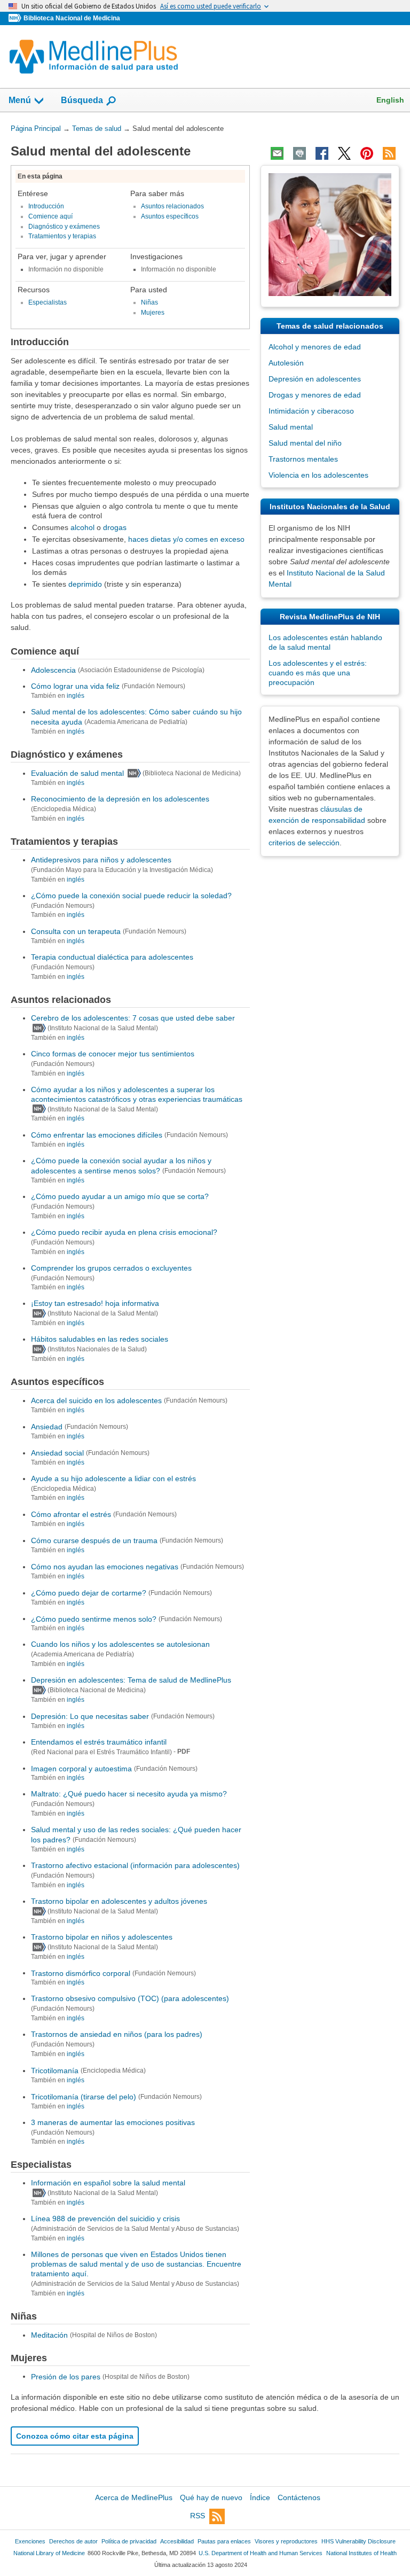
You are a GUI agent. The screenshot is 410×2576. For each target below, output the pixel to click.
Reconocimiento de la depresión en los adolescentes (120, 799)
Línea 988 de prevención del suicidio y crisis (105, 2219)
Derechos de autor (73, 2541)
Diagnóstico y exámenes (64, 227)
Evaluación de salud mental (77, 773)
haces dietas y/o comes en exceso (186, 539)
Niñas (149, 302)
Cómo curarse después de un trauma (94, 1540)
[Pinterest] (367, 153)
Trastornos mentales (303, 459)
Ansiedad (47, 1427)
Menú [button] (20, 100)
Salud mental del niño (305, 443)
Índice (260, 2497)
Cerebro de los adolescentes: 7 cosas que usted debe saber (133, 1018)
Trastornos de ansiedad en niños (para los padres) (117, 2034)
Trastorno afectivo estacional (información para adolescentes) (135, 1865)
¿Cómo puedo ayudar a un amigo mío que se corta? (120, 1196)
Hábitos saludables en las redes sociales (100, 1339)
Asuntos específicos (170, 216)
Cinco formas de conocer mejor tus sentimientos (113, 1054)
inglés (76, 696)
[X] (344, 153)
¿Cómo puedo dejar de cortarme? (89, 1593)
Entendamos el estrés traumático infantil (99, 1742)
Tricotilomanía (55, 2071)
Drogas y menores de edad (315, 395)
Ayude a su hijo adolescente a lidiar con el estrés (113, 1478)
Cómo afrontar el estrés (71, 1514)
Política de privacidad (129, 2541)
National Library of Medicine (49, 2553)
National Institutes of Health (361, 2553)
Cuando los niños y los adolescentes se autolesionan (120, 1644)
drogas (115, 527)
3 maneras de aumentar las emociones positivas (113, 2122)
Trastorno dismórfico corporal (81, 1973)
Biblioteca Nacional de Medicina (72, 18)
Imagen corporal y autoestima (81, 1768)
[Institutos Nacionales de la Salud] (16, 18)
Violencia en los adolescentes (318, 475)
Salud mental (291, 427)
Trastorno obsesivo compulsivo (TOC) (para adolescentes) (130, 1998)
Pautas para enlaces (224, 2541)
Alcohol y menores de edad (315, 347)
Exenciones (30, 2541)
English (390, 100)
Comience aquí (50, 216)
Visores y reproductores (286, 2541)
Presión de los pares (66, 2376)
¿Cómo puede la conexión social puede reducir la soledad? (131, 896)
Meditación (49, 2335)
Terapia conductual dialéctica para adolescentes (112, 957)
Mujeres (153, 313)
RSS (198, 2516)
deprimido (85, 584)
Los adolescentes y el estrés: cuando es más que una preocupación (318, 673)
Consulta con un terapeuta (76, 931)
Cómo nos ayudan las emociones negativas (105, 1567)
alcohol (82, 527)
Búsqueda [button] (82, 103)
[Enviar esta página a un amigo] (277, 153)
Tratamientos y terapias (62, 236)
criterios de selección (304, 843)
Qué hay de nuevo (211, 2497)
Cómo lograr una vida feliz (75, 686)
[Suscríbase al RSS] (389, 153)
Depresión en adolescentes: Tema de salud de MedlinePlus (131, 1680)
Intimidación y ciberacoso (311, 411)
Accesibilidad (177, 2541)
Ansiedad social (57, 1453)
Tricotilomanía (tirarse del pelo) (84, 2097)
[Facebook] (322, 153)
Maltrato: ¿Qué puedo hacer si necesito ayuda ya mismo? (129, 1794)
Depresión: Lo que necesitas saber (90, 1716)
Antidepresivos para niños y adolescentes (101, 860)
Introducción (46, 206)
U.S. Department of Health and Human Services (261, 2553)
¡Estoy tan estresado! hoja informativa (95, 1303)
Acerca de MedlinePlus (134, 2497)
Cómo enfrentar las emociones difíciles (97, 1135)
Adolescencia (53, 670)
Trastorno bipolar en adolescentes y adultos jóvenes (119, 1901)
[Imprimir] (299, 153)
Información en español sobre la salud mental (108, 2183)
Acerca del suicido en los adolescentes (96, 1400)
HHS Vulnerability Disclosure (358, 2541)
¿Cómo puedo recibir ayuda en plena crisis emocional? (124, 1232)
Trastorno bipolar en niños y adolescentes (102, 1937)
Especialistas (48, 302)
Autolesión (286, 363)
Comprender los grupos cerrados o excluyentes (111, 1268)
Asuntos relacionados (172, 206)
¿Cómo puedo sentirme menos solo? (94, 1618)
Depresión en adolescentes (315, 379)
